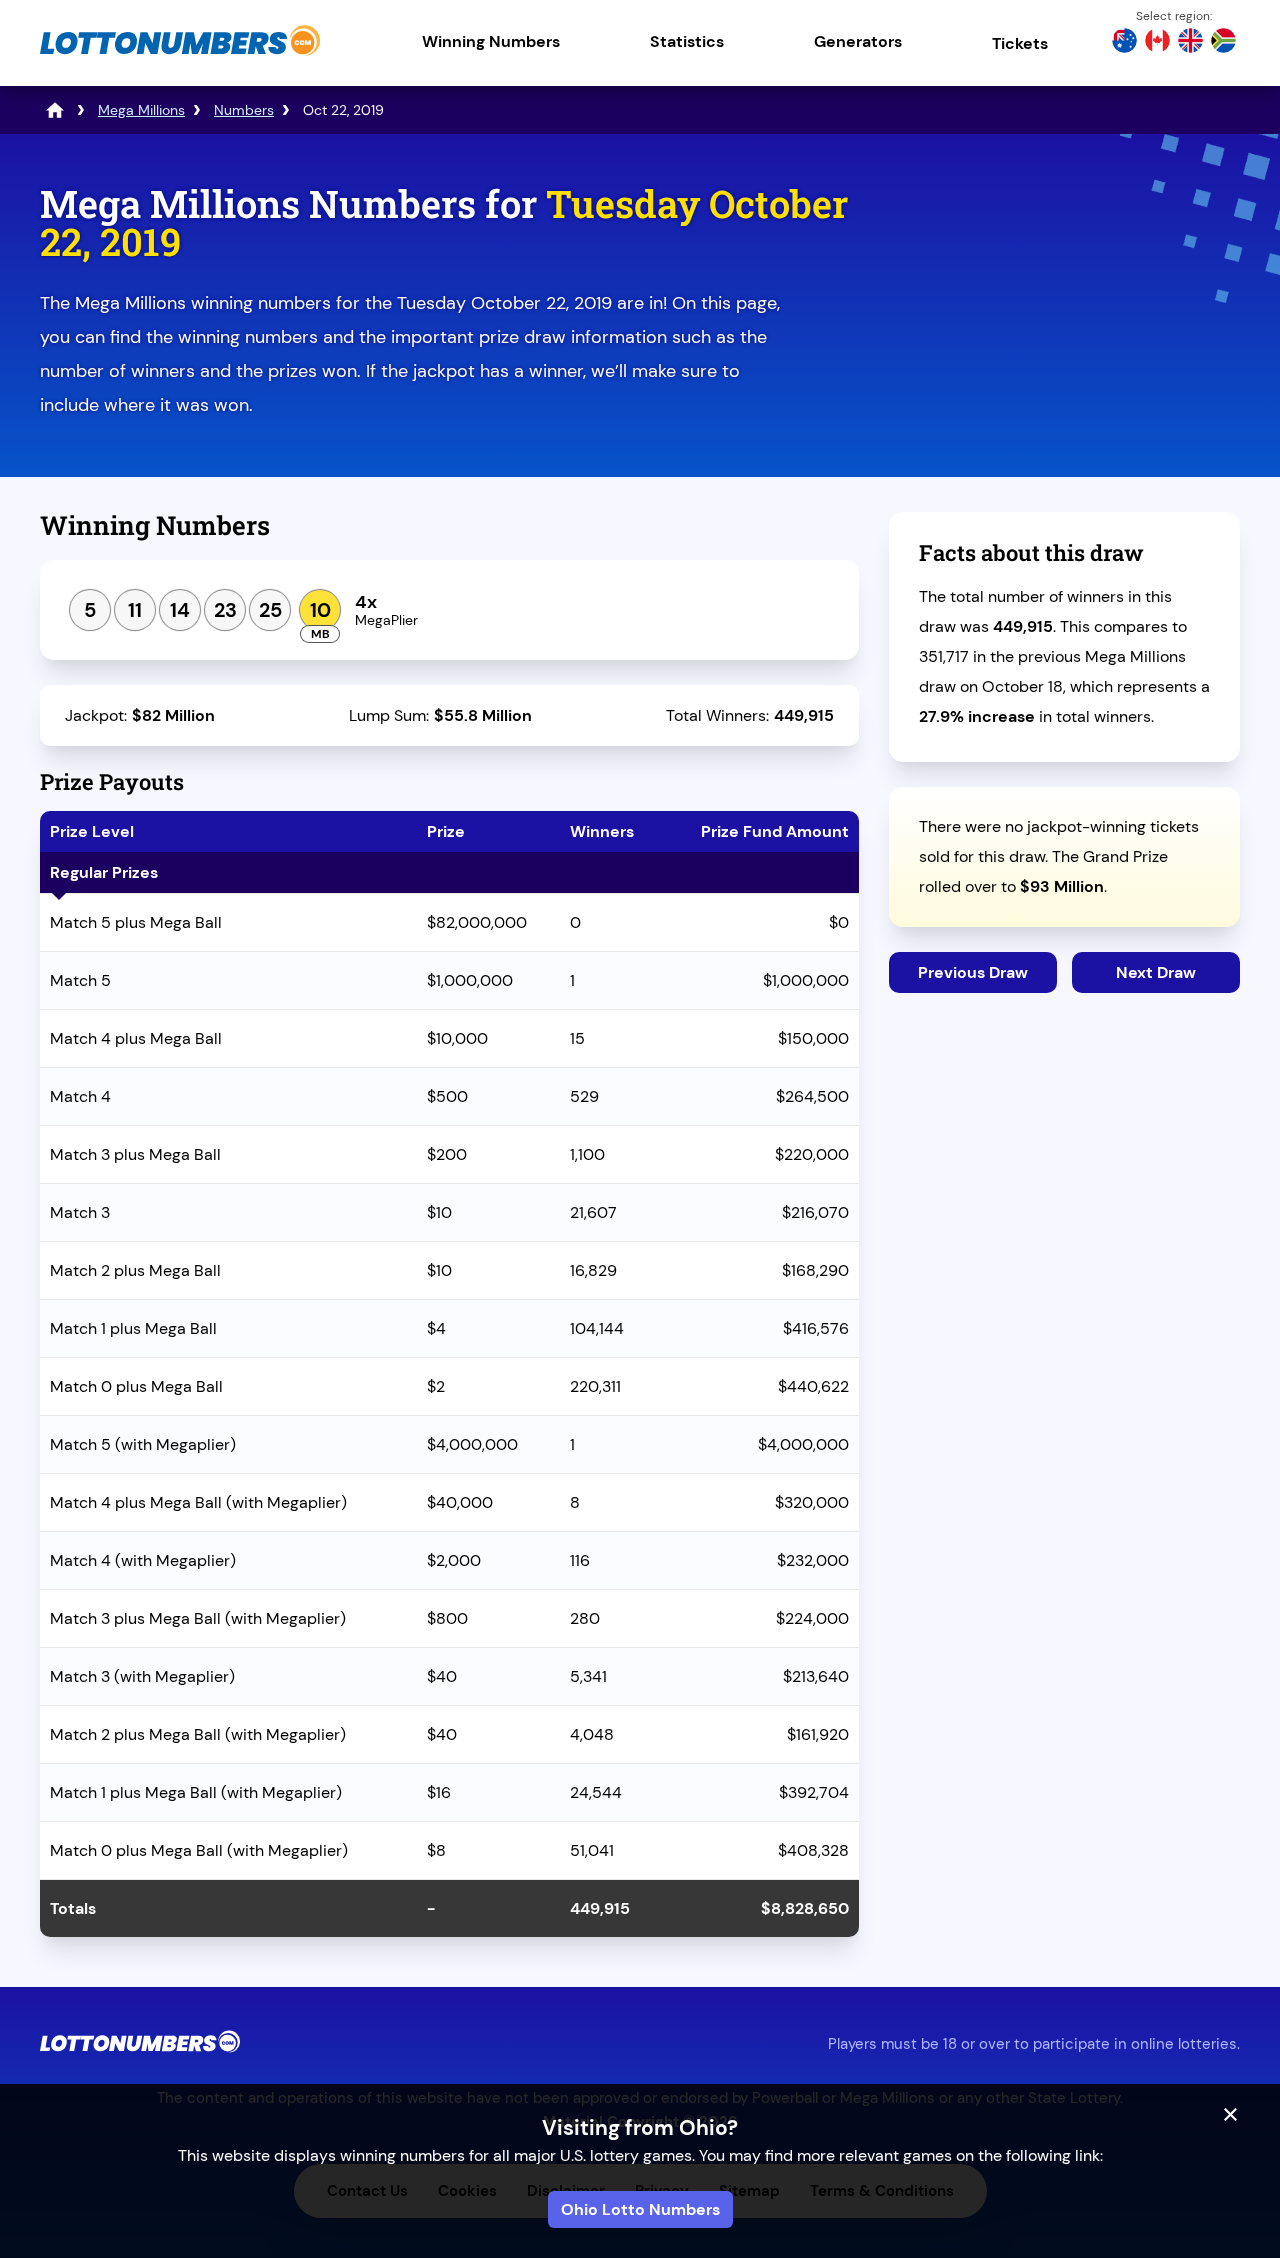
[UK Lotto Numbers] (1190, 43)
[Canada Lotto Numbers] (1157, 43)
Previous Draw (973, 972)
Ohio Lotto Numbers (640, 2209)
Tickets (1020, 43)
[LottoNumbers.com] (180, 54)
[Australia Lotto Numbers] (1124, 43)
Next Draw (1156, 972)
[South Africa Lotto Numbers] (1223, 43)
